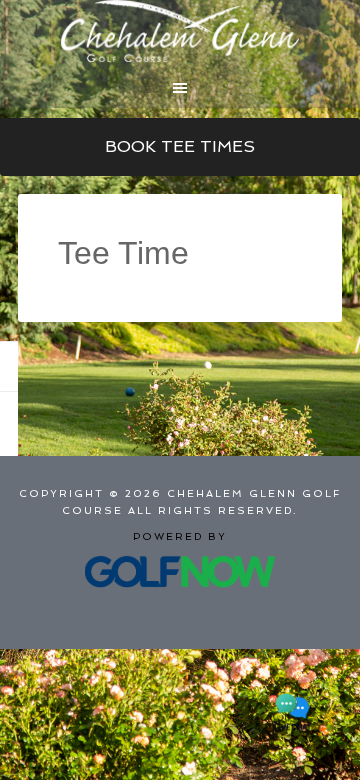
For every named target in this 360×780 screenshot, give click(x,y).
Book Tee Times (180, 146)
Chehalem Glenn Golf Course (180, 31)
